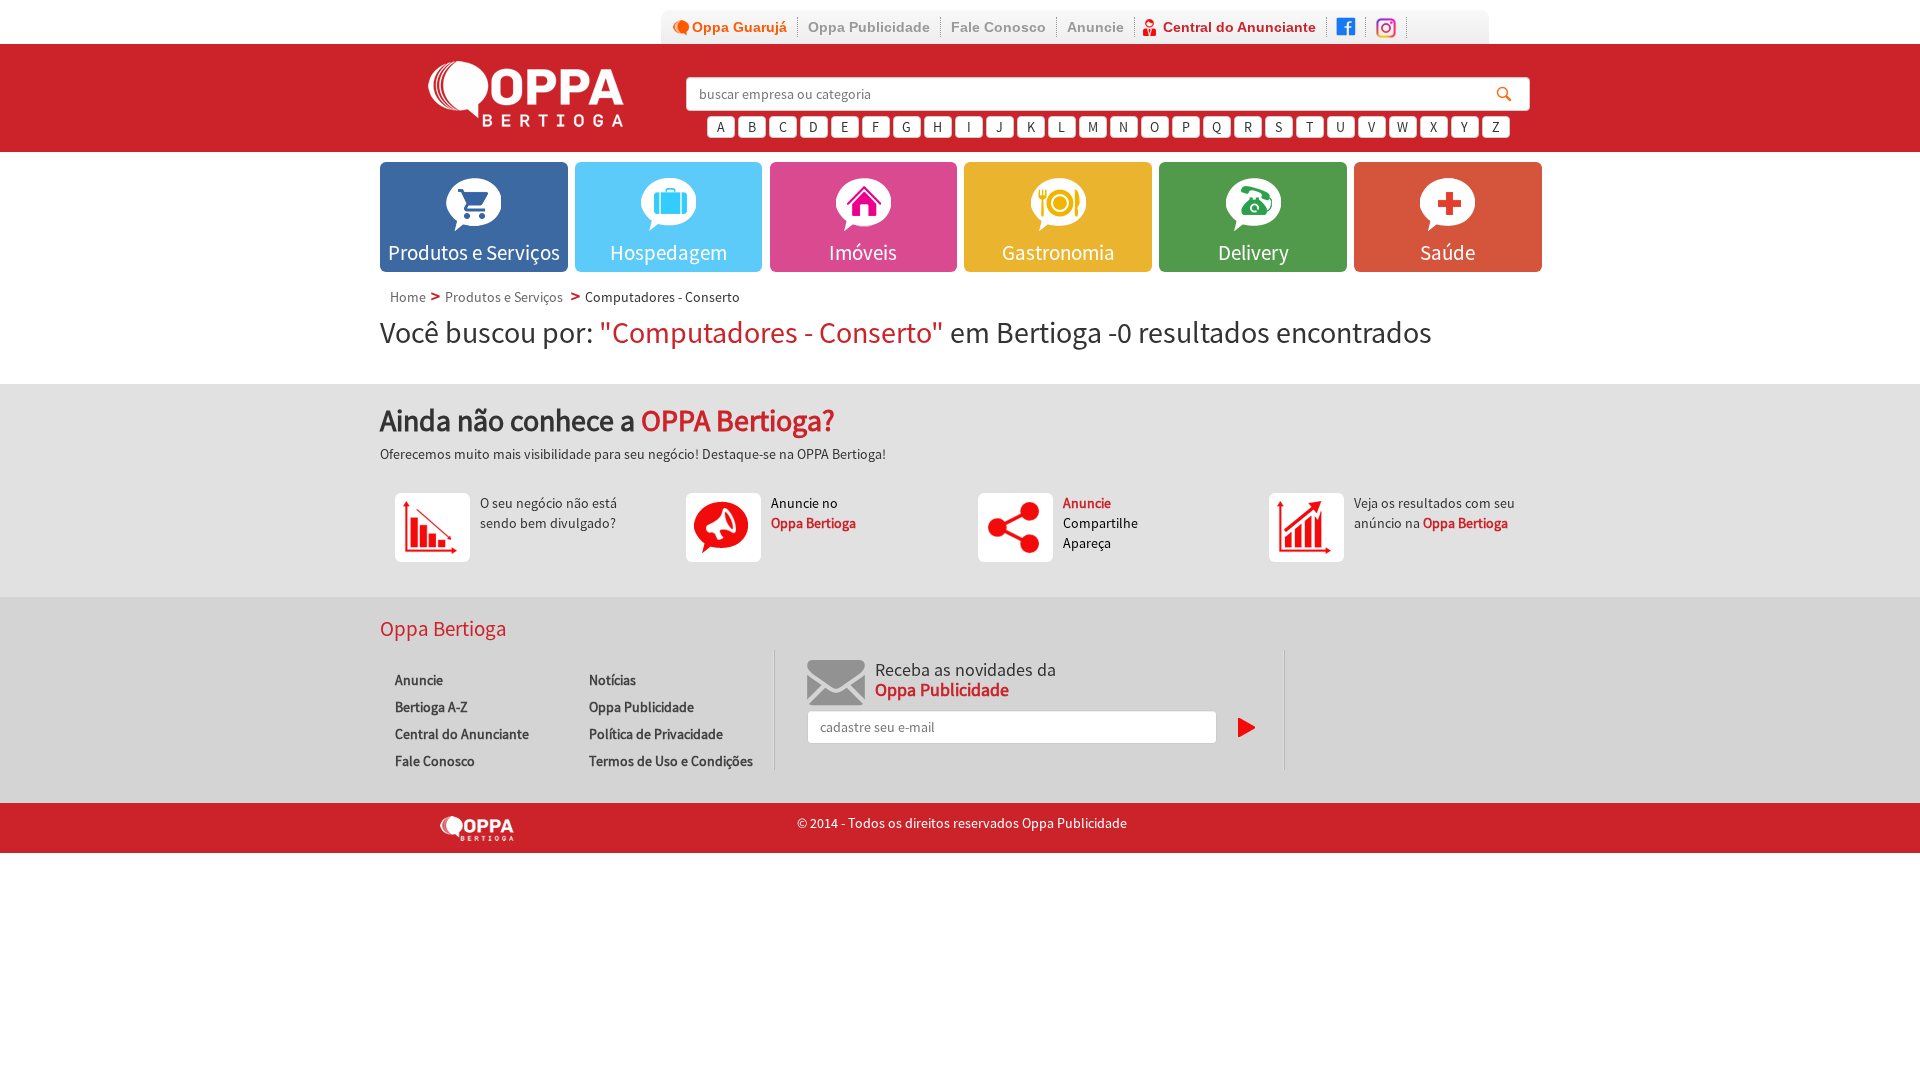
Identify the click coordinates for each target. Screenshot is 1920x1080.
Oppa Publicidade (869, 27)
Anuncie (1095, 27)
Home (408, 297)
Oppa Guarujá (739, 27)
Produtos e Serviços (504, 297)
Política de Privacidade (656, 734)
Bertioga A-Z (431, 707)
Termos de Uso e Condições (671, 761)
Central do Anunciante (1239, 27)
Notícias (612, 680)
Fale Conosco (998, 27)
